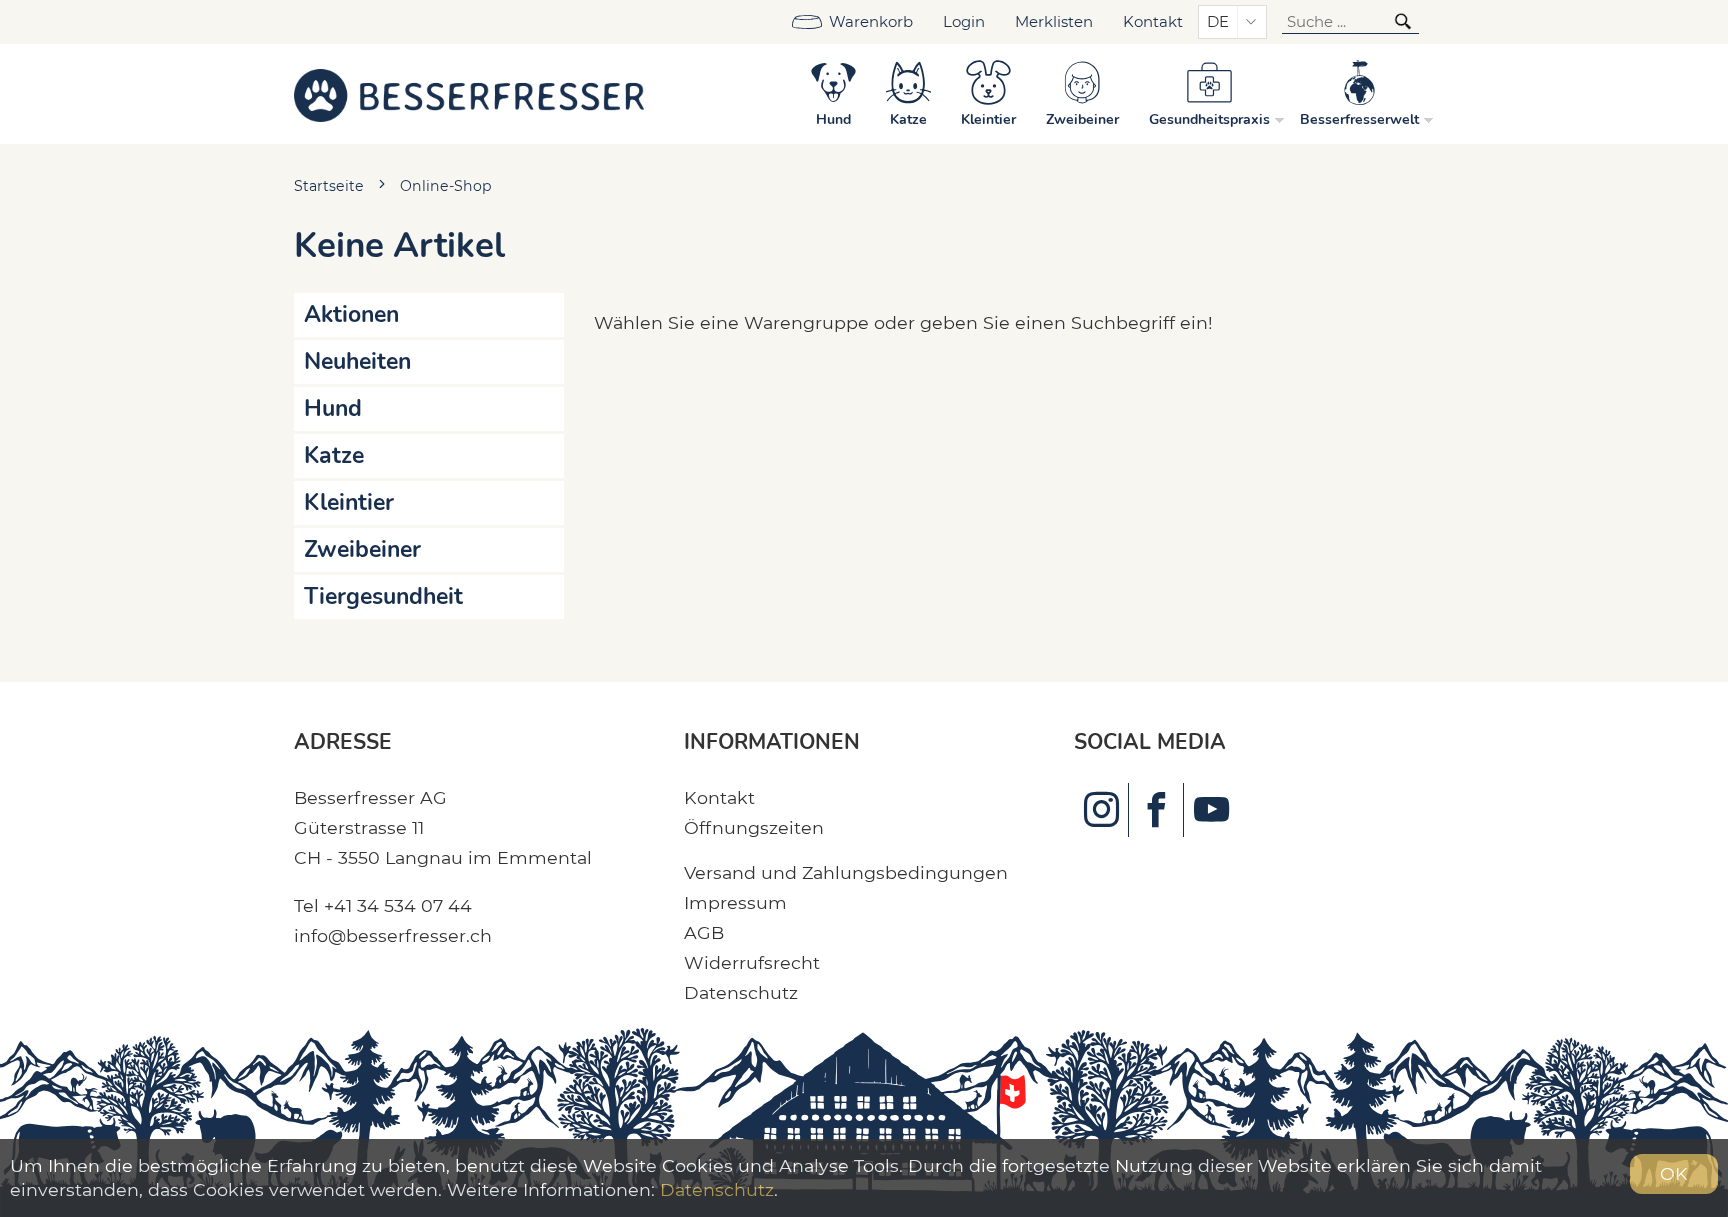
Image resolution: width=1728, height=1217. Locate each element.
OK (1674, 1173)
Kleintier (349, 502)
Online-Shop (446, 186)
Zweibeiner (362, 549)
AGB (704, 932)
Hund (333, 408)
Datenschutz (741, 992)
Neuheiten (357, 361)
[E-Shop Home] (469, 94)
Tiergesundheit (383, 596)
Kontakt (1153, 22)
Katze (334, 455)
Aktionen (351, 314)
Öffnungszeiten (754, 827)
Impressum (735, 902)
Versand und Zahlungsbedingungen (846, 872)
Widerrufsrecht (752, 962)
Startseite (329, 186)
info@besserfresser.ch (393, 935)
